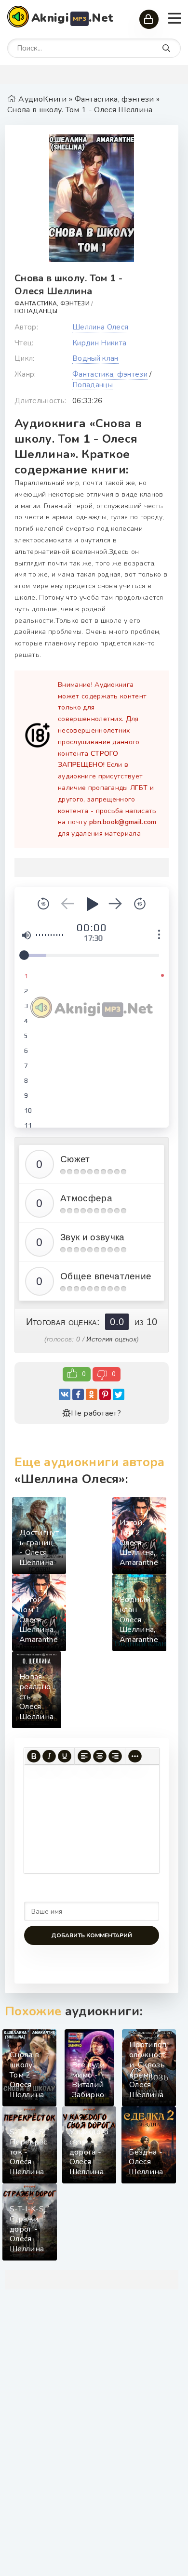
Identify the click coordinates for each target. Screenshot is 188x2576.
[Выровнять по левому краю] (84, 1756)
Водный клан (95, 358)
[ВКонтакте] (65, 1394)
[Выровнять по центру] (100, 1756)
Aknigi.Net (72, 18)
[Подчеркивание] (65, 1756)
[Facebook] (78, 1394)
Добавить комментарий (92, 1935)
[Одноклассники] (92, 1394)
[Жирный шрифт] (34, 1756)
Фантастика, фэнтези (52, 303)
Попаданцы (36, 311)
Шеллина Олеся (100, 327)
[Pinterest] (105, 1394)
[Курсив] (49, 1756)
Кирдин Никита (99, 343)
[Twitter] (119, 1394)
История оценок (111, 1339)
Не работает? (96, 1413)
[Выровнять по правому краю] (115, 1756)
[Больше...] (135, 1756)
